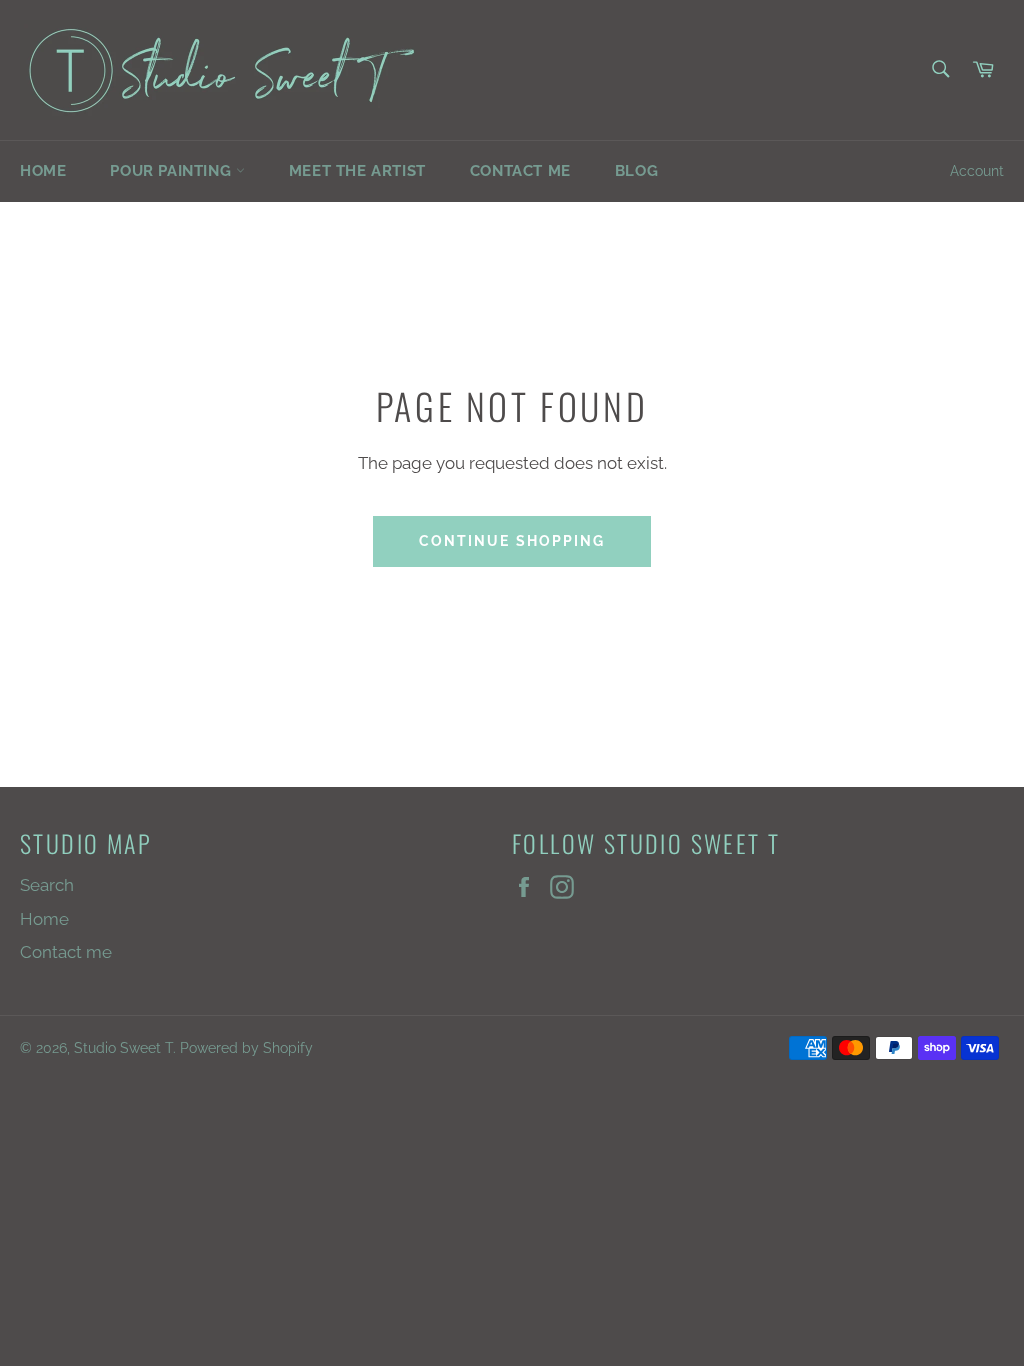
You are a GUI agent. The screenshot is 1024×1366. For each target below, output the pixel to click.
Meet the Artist (357, 171)
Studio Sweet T (123, 1048)
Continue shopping (512, 541)
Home (43, 171)
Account (977, 171)
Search (47, 885)
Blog (636, 171)
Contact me (520, 171)
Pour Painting (172, 171)
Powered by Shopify (246, 1048)
